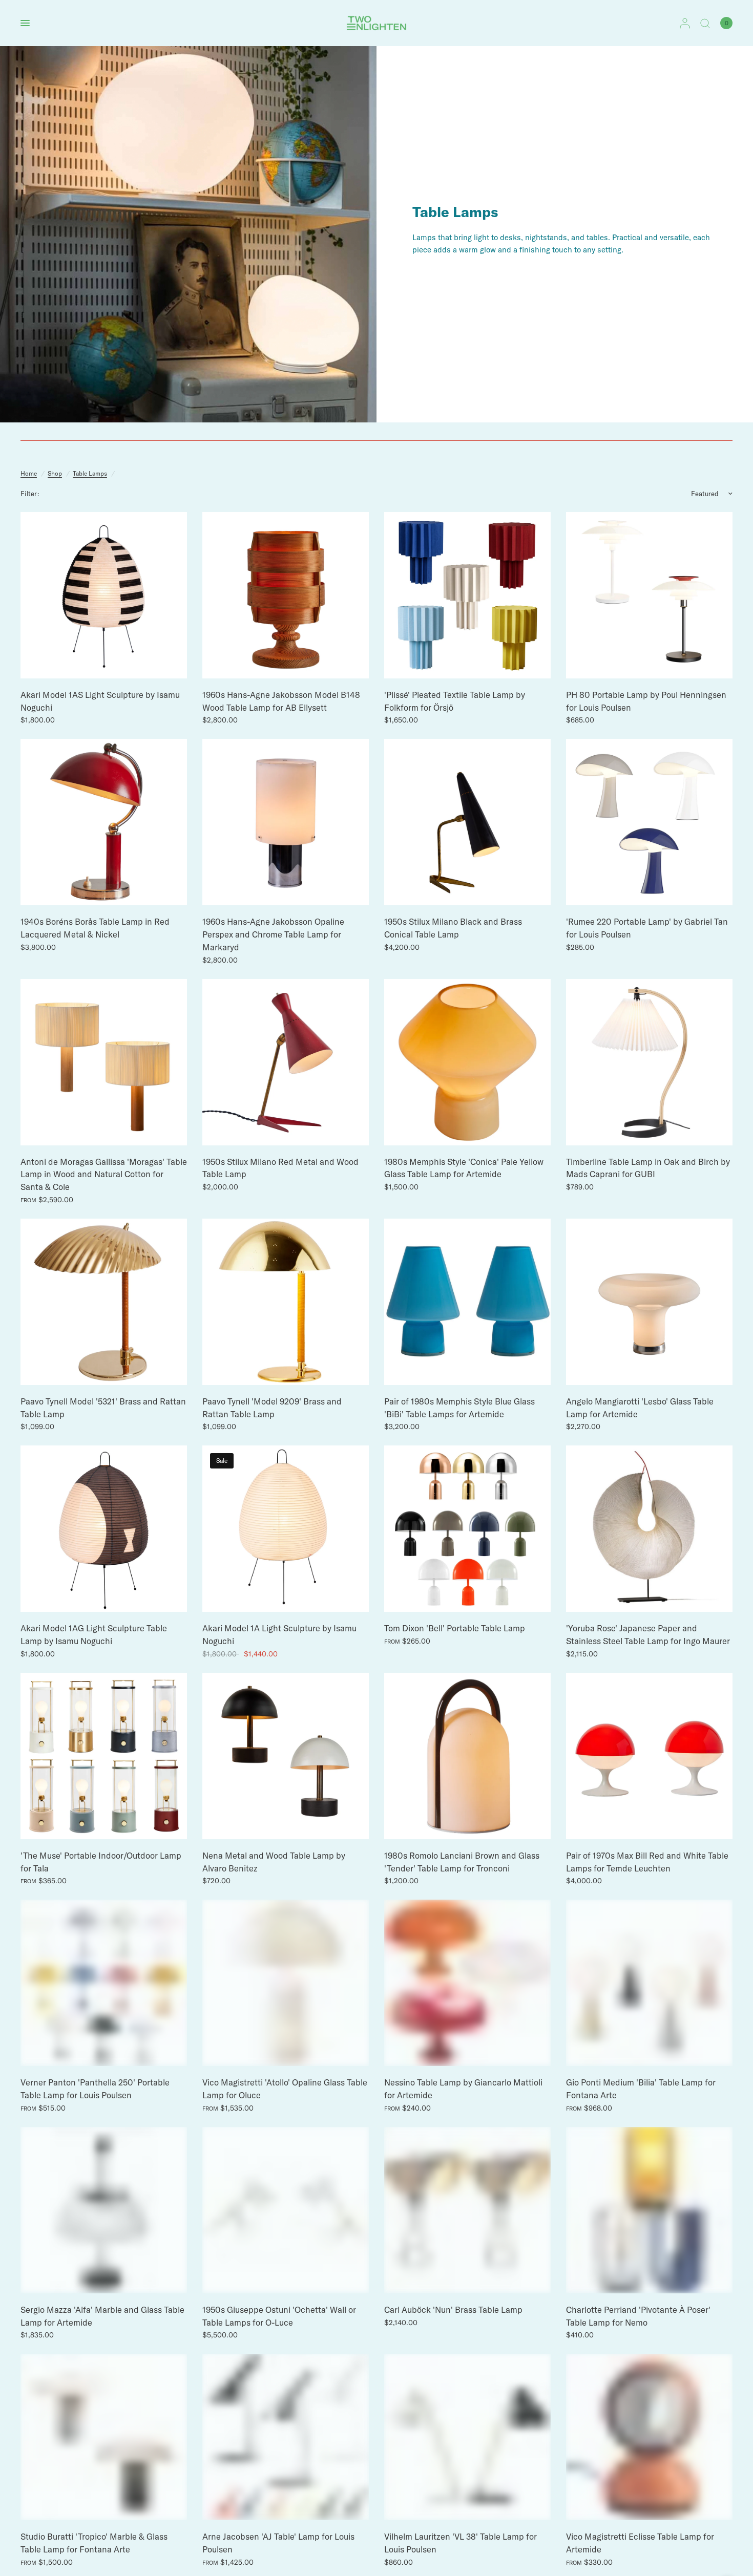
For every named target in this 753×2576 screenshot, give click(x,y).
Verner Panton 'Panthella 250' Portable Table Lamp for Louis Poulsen (95, 2089)
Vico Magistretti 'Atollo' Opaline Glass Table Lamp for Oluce (285, 2089)
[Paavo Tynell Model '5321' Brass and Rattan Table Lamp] (104, 1302)
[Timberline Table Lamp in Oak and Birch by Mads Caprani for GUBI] (649, 1062)
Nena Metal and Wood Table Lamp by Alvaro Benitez (274, 1862)
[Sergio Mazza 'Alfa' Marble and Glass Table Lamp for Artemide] (104, 2210)
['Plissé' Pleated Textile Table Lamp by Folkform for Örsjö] (467, 595)
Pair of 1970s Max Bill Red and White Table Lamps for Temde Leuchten (647, 1862)
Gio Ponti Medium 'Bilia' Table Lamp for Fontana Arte (641, 2089)
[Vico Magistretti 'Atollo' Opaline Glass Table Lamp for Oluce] (286, 1983)
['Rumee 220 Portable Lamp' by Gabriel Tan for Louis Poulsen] (649, 822)
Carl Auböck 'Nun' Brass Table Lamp (453, 2309)
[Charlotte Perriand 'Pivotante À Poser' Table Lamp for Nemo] (649, 2210)
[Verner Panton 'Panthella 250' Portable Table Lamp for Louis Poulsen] (104, 1983)
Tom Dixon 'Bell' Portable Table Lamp (455, 1628)
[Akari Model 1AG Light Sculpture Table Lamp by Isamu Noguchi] (104, 1529)
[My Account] (685, 23)
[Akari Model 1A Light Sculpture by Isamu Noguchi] (286, 1529)
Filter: (30, 494)
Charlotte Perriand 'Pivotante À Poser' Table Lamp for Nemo (638, 2316)
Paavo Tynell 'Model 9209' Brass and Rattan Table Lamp (272, 1408)
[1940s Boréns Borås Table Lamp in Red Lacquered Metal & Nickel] (104, 822)
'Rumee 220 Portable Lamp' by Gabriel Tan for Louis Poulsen (647, 928)
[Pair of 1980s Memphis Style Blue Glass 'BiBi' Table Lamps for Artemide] (467, 1302)
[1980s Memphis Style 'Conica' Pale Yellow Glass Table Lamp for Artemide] (467, 1062)
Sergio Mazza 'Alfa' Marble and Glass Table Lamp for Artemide (102, 2316)
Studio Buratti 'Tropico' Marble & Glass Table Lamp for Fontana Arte (94, 2543)
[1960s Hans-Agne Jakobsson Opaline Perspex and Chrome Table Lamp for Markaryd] (286, 822)
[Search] (705, 23)
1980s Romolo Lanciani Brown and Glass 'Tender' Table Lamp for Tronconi (462, 1862)
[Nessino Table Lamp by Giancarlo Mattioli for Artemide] (467, 1983)
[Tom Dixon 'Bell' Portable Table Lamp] (467, 1529)
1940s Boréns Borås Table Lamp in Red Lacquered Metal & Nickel (95, 928)
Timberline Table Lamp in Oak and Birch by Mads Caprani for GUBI (648, 1168)
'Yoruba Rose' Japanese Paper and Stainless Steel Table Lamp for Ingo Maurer (648, 1634)
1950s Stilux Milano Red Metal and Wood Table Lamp (280, 1168)
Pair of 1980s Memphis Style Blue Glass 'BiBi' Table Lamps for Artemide (459, 1408)
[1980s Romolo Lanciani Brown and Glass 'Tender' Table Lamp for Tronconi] (467, 1756)
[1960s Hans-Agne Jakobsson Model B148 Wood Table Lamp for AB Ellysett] (286, 595)
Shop (55, 473)
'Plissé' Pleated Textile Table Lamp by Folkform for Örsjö (455, 701)
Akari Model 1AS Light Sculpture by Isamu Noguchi (100, 701)
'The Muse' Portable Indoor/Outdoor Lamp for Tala (101, 1862)
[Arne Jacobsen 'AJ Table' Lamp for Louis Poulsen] (286, 2437)
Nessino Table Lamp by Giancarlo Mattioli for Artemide (463, 2089)
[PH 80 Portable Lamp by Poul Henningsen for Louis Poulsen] (649, 595)
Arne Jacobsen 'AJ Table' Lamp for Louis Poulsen (278, 2543)
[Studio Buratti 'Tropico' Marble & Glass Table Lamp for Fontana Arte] (104, 2437)
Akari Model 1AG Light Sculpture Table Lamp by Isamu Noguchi (94, 1634)
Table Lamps (90, 473)
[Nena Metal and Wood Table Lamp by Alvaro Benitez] (286, 1756)
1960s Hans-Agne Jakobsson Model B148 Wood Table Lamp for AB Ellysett (281, 701)
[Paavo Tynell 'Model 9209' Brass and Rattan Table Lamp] (286, 1302)
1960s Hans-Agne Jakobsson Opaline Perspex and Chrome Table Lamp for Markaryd (273, 934)
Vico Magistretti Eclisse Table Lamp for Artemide (640, 2543)
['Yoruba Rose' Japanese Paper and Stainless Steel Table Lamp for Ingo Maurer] (649, 1529)
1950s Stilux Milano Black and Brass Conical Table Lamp (453, 928)
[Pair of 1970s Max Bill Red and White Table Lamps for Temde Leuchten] (649, 1756)
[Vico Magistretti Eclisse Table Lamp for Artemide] (649, 2437)
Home (29, 473)
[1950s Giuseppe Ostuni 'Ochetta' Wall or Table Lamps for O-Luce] (286, 2210)
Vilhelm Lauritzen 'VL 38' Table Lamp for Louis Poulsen (461, 2543)
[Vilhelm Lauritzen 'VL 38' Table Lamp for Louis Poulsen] (467, 2437)
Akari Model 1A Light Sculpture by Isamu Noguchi (279, 1634)
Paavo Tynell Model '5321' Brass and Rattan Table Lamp (103, 1408)
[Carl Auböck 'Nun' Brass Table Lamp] (467, 2210)
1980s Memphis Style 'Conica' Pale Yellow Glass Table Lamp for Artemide (464, 1168)
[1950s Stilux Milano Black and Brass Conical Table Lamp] (467, 822)
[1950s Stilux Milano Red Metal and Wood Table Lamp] (286, 1062)
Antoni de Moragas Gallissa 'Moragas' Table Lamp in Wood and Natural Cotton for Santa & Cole (104, 1174)
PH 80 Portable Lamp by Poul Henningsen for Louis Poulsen (646, 701)
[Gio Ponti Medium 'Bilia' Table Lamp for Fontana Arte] (649, 1983)
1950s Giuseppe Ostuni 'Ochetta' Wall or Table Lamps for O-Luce (279, 2316)
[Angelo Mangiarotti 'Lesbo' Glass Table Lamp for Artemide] (649, 1302)
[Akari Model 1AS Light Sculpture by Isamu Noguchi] (104, 595)
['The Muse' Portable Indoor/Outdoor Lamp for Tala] (104, 1756)
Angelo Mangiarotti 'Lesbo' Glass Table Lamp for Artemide (640, 1408)
